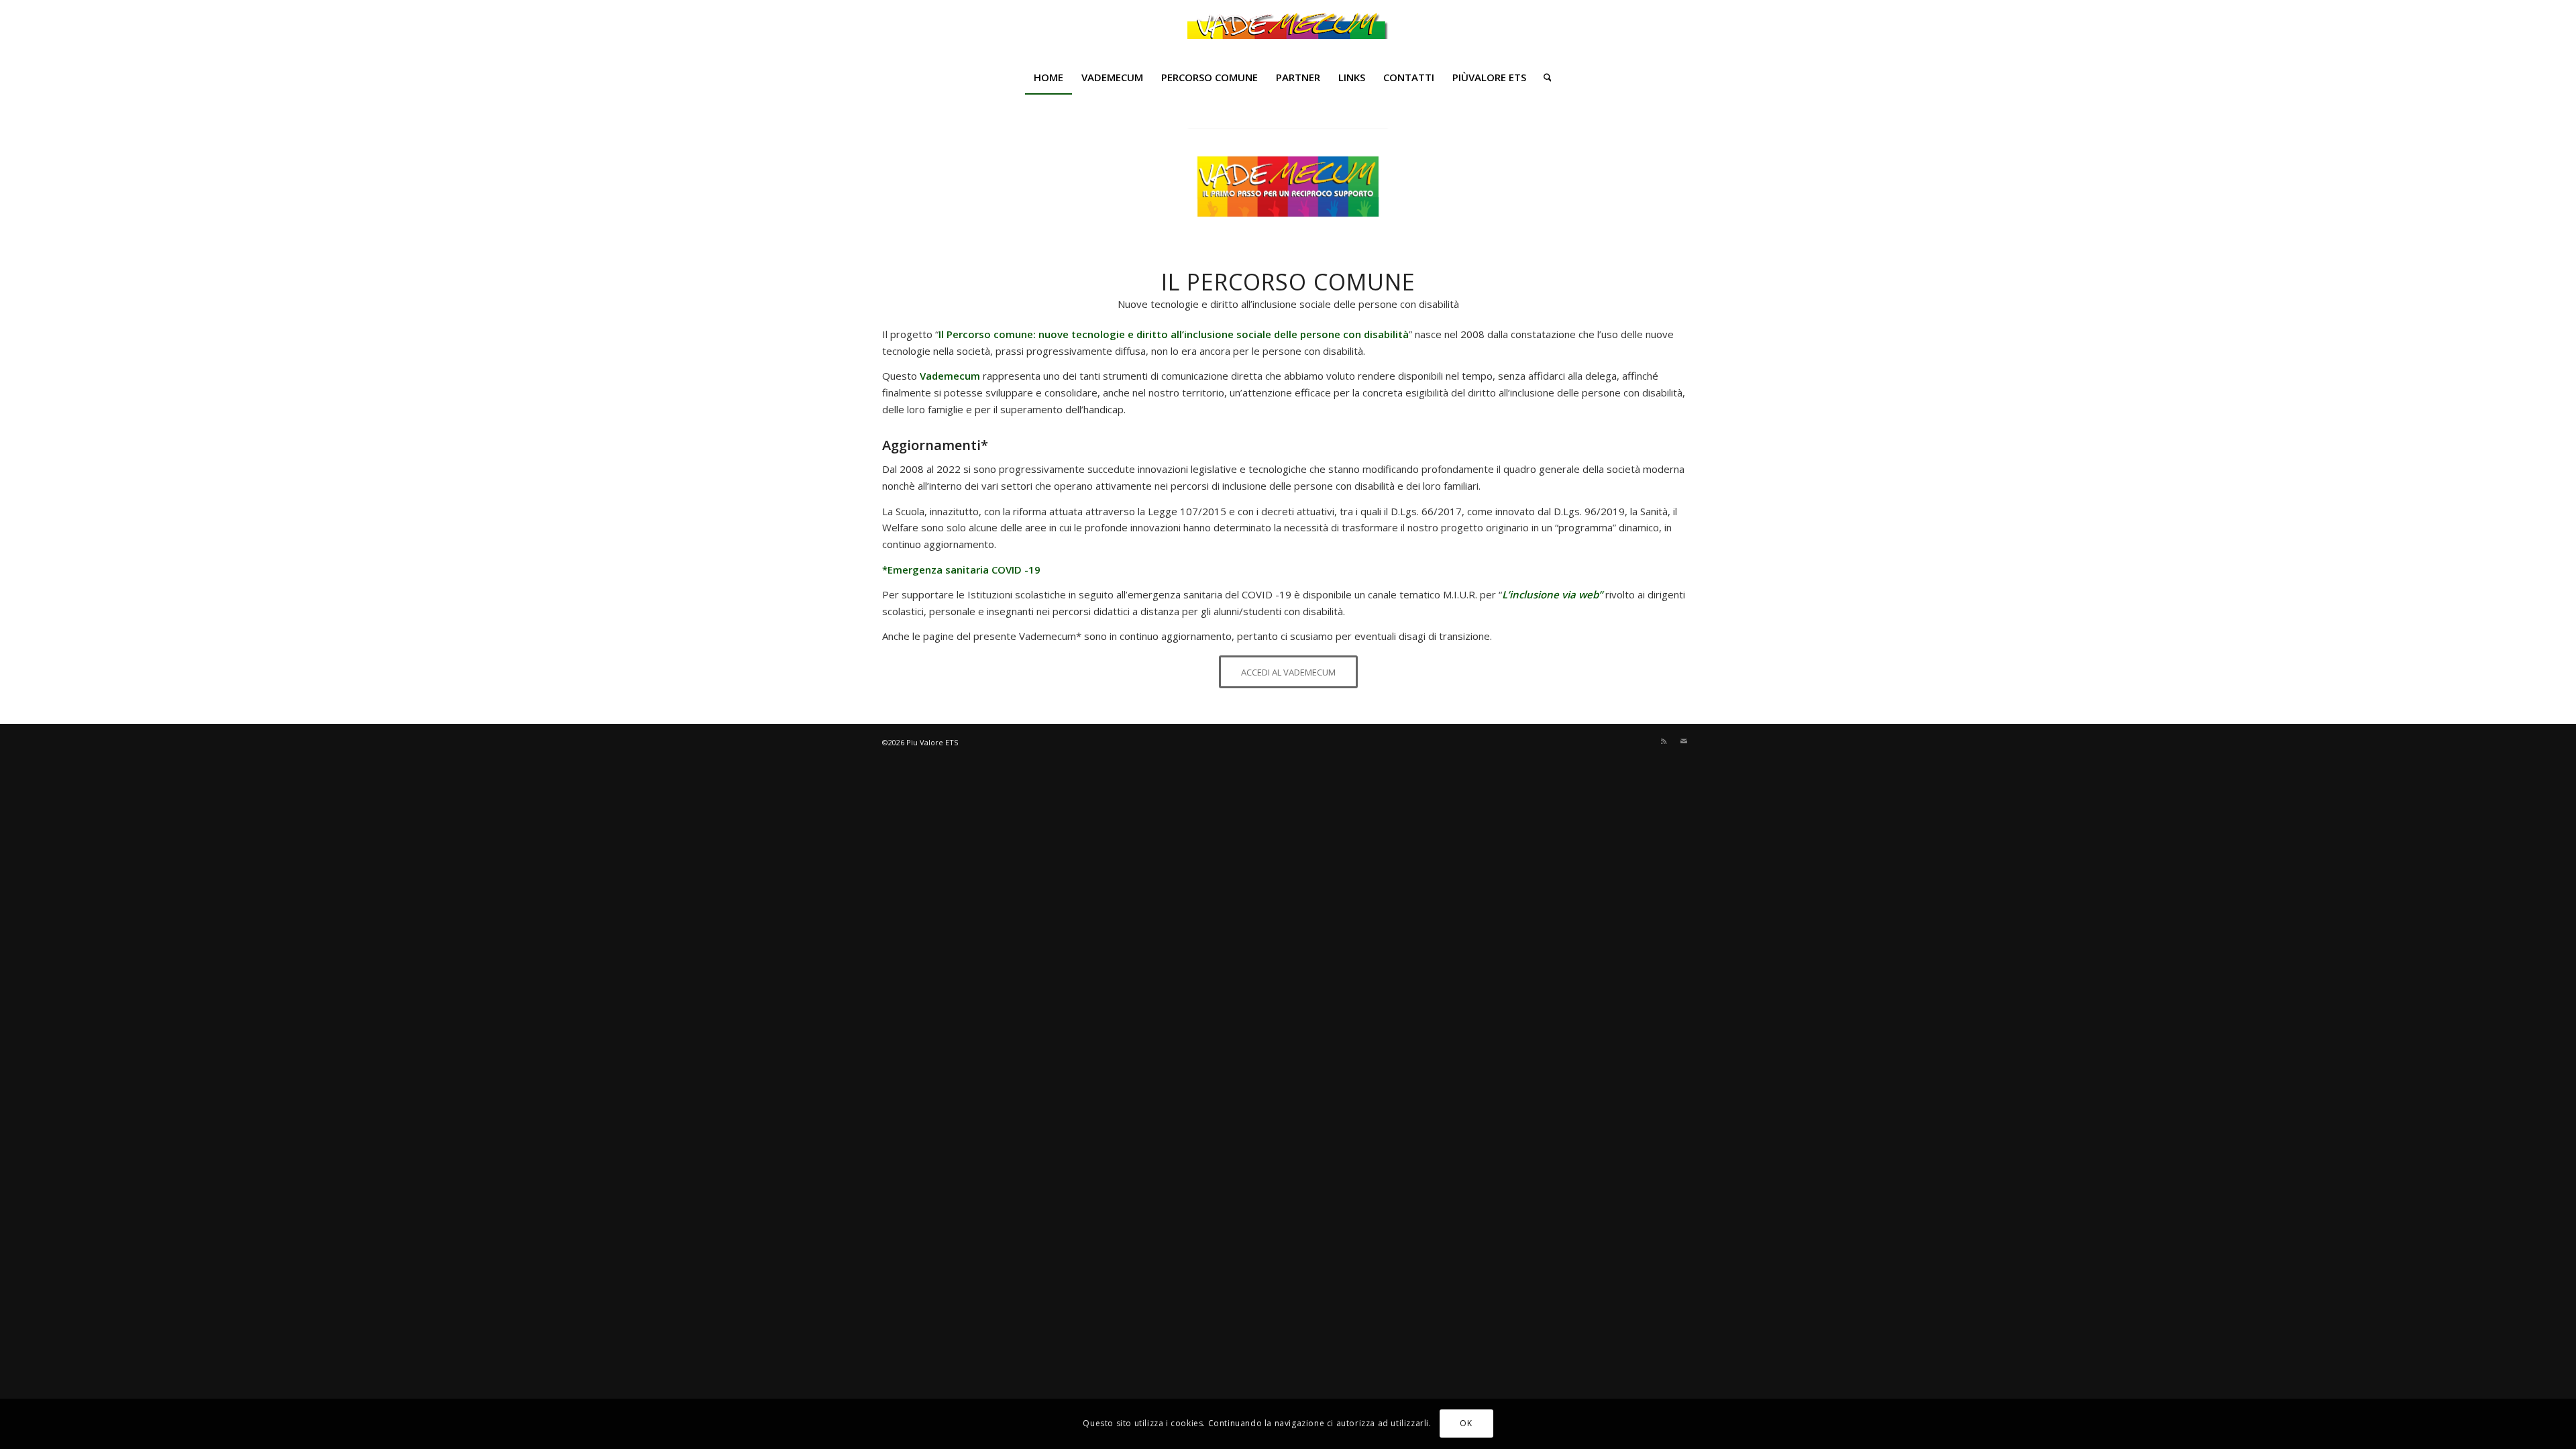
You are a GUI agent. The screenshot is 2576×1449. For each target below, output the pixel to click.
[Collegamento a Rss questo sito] (1664, 741)
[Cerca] (1543, 77)
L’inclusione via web (1550, 594)
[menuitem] (1049, 77)
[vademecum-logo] (1288, 30)
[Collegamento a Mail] (1684, 741)
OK (1466, 1423)
